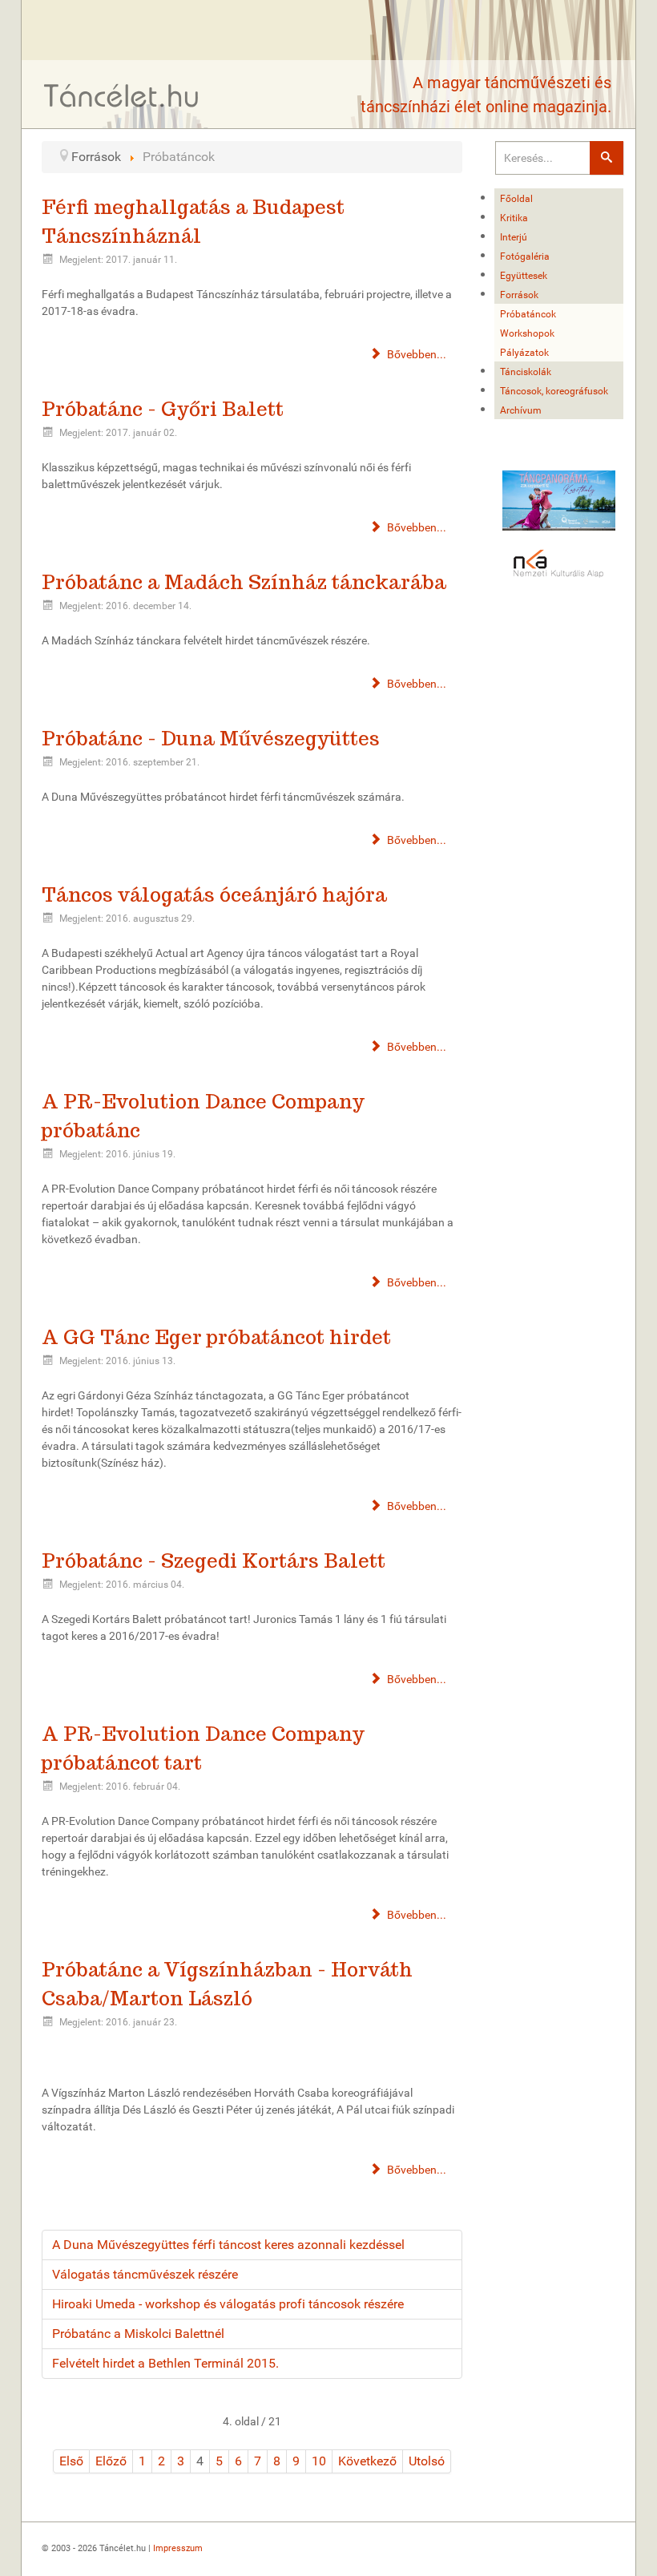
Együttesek (524, 276)
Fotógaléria (525, 256)
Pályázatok (524, 353)
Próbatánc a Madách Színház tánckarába (244, 582)
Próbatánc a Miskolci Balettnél (138, 2334)
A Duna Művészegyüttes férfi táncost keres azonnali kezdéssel (228, 2245)
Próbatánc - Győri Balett (163, 409)
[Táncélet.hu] (122, 95)
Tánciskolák (526, 372)
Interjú (514, 237)
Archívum (521, 410)
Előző (111, 2461)
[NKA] (559, 564)
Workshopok (527, 333)
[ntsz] (559, 501)
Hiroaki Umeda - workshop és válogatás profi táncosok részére (228, 2304)
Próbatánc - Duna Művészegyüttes (211, 739)
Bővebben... (415, 354)
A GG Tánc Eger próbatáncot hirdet (216, 1337)
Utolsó (427, 2461)
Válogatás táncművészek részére (145, 2274)
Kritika (514, 218)
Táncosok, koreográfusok (554, 391)
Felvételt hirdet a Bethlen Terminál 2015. (165, 2363)
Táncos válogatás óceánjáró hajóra (214, 895)
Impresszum (178, 2548)
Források (519, 295)
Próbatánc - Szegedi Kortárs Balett (214, 1561)
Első (71, 2461)
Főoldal (516, 199)
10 (319, 2461)
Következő (367, 2461)
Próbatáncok (528, 314)
